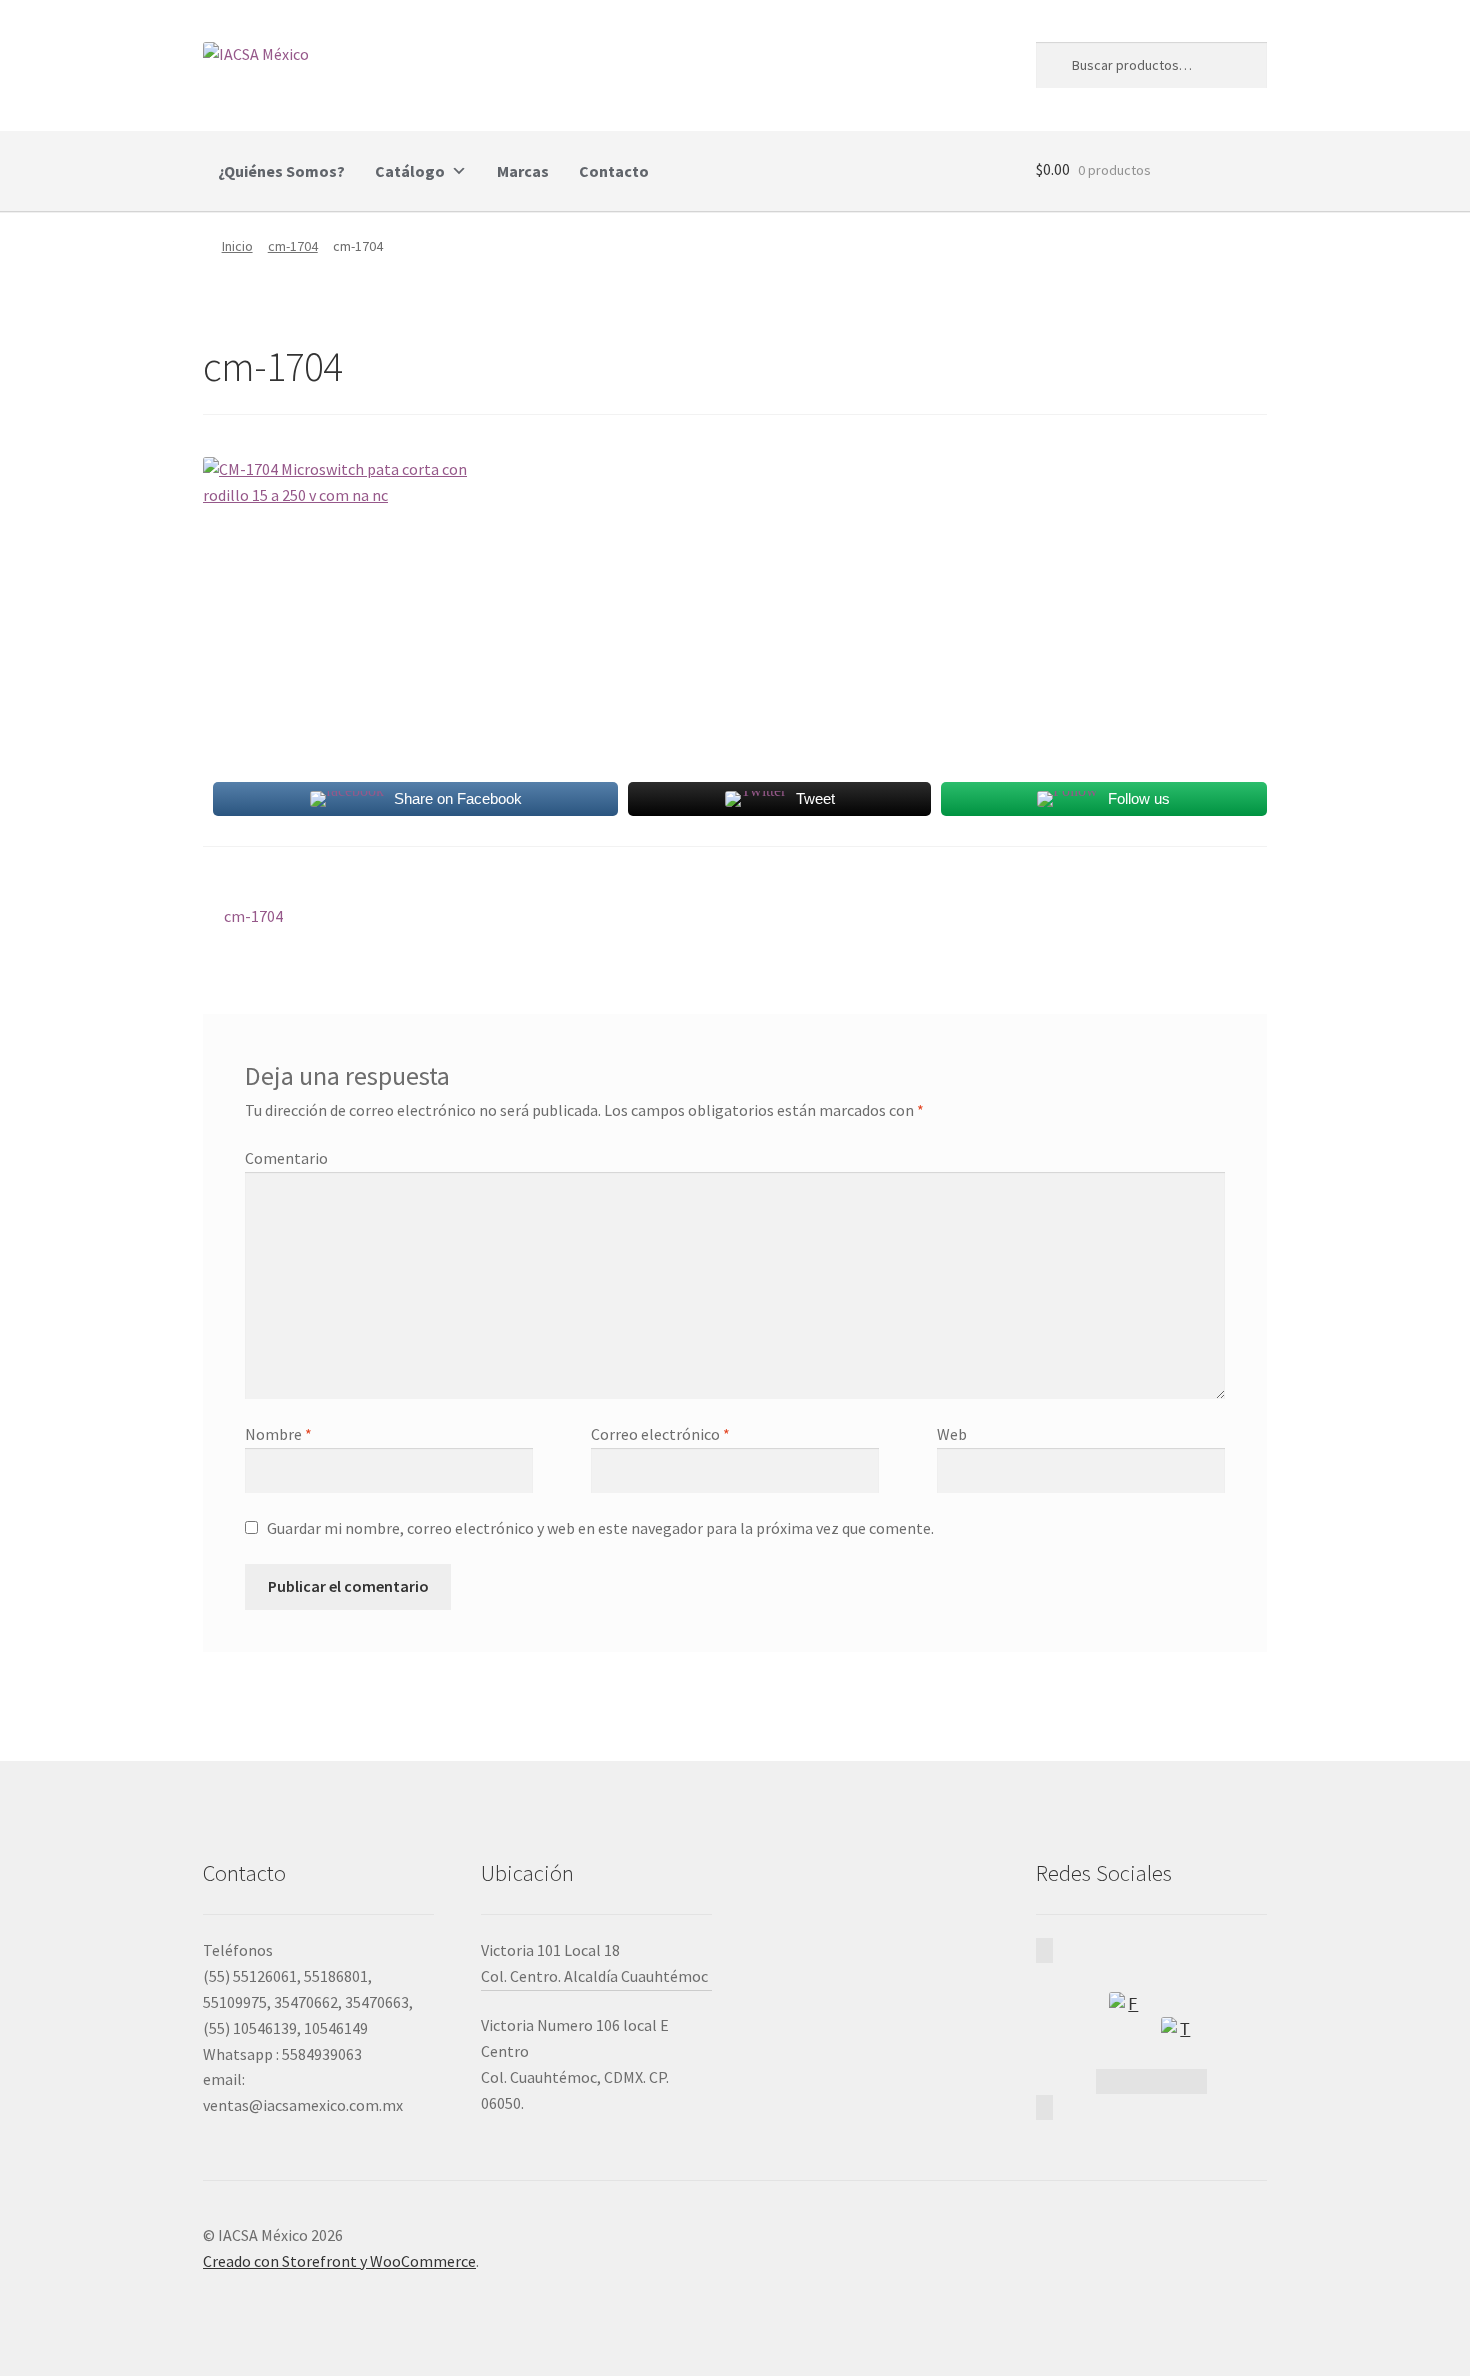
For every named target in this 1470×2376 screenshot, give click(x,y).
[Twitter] (1177, 2033)
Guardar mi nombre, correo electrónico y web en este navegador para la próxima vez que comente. (600, 1528)
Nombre (278, 1434)
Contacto (614, 171)
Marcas (523, 171)
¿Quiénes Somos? (281, 171)
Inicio (237, 246)
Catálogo (410, 171)
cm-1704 (293, 246)
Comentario (286, 1158)
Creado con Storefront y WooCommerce (339, 2261)
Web (952, 1434)
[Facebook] (1125, 2008)
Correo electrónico (660, 1434)
